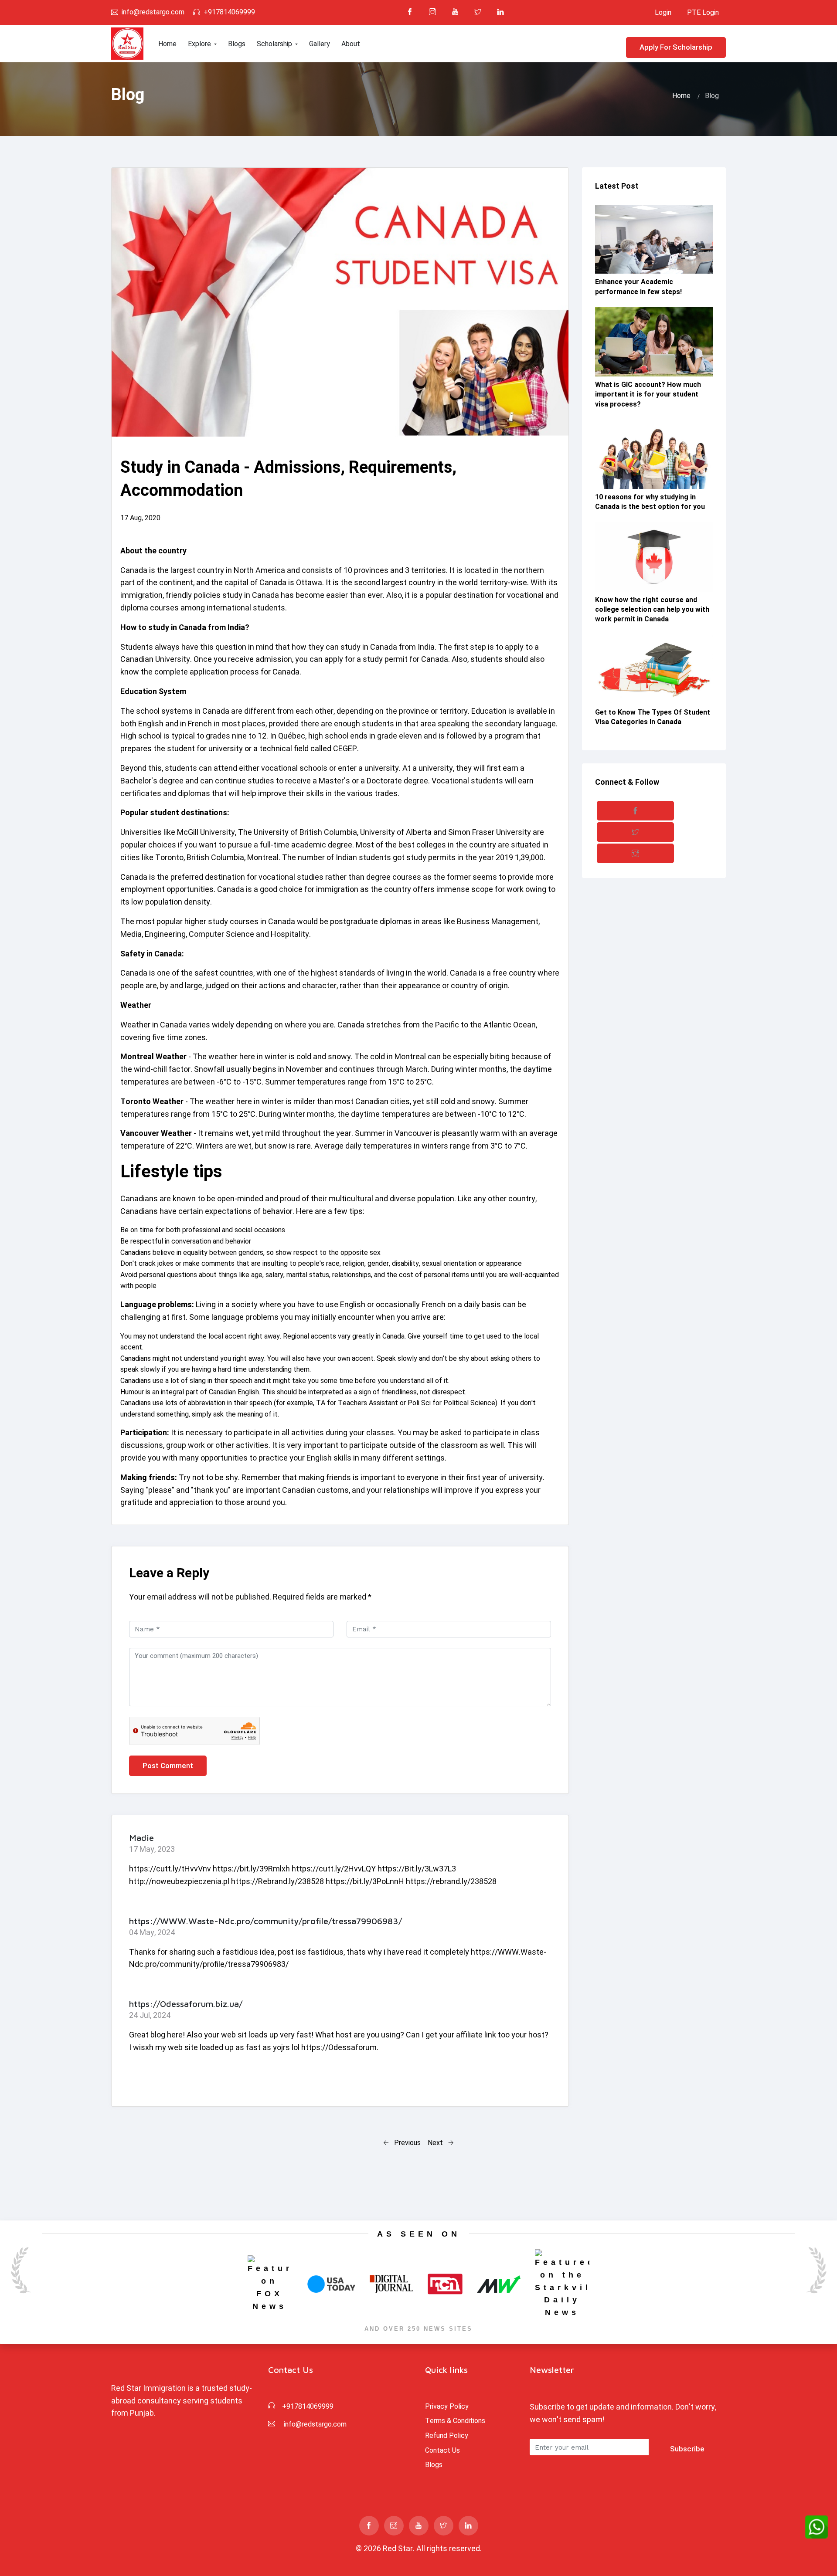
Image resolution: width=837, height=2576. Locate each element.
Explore (200, 44)
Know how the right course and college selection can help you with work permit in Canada (652, 610)
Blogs (237, 44)
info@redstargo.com (153, 12)
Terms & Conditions (455, 2421)
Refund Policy (447, 2435)
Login (663, 12)
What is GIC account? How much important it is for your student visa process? (648, 394)
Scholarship (275, 44)
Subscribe (687, 2449)
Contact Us (442, 2450)
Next (436, 2143)
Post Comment (168, 1766)
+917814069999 (229, 12)
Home (167, 44)
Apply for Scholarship (676, 47)
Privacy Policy (447, 2406)
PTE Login (703, 12)
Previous (407, 2143)
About (351, 44)
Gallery (320, 44)
